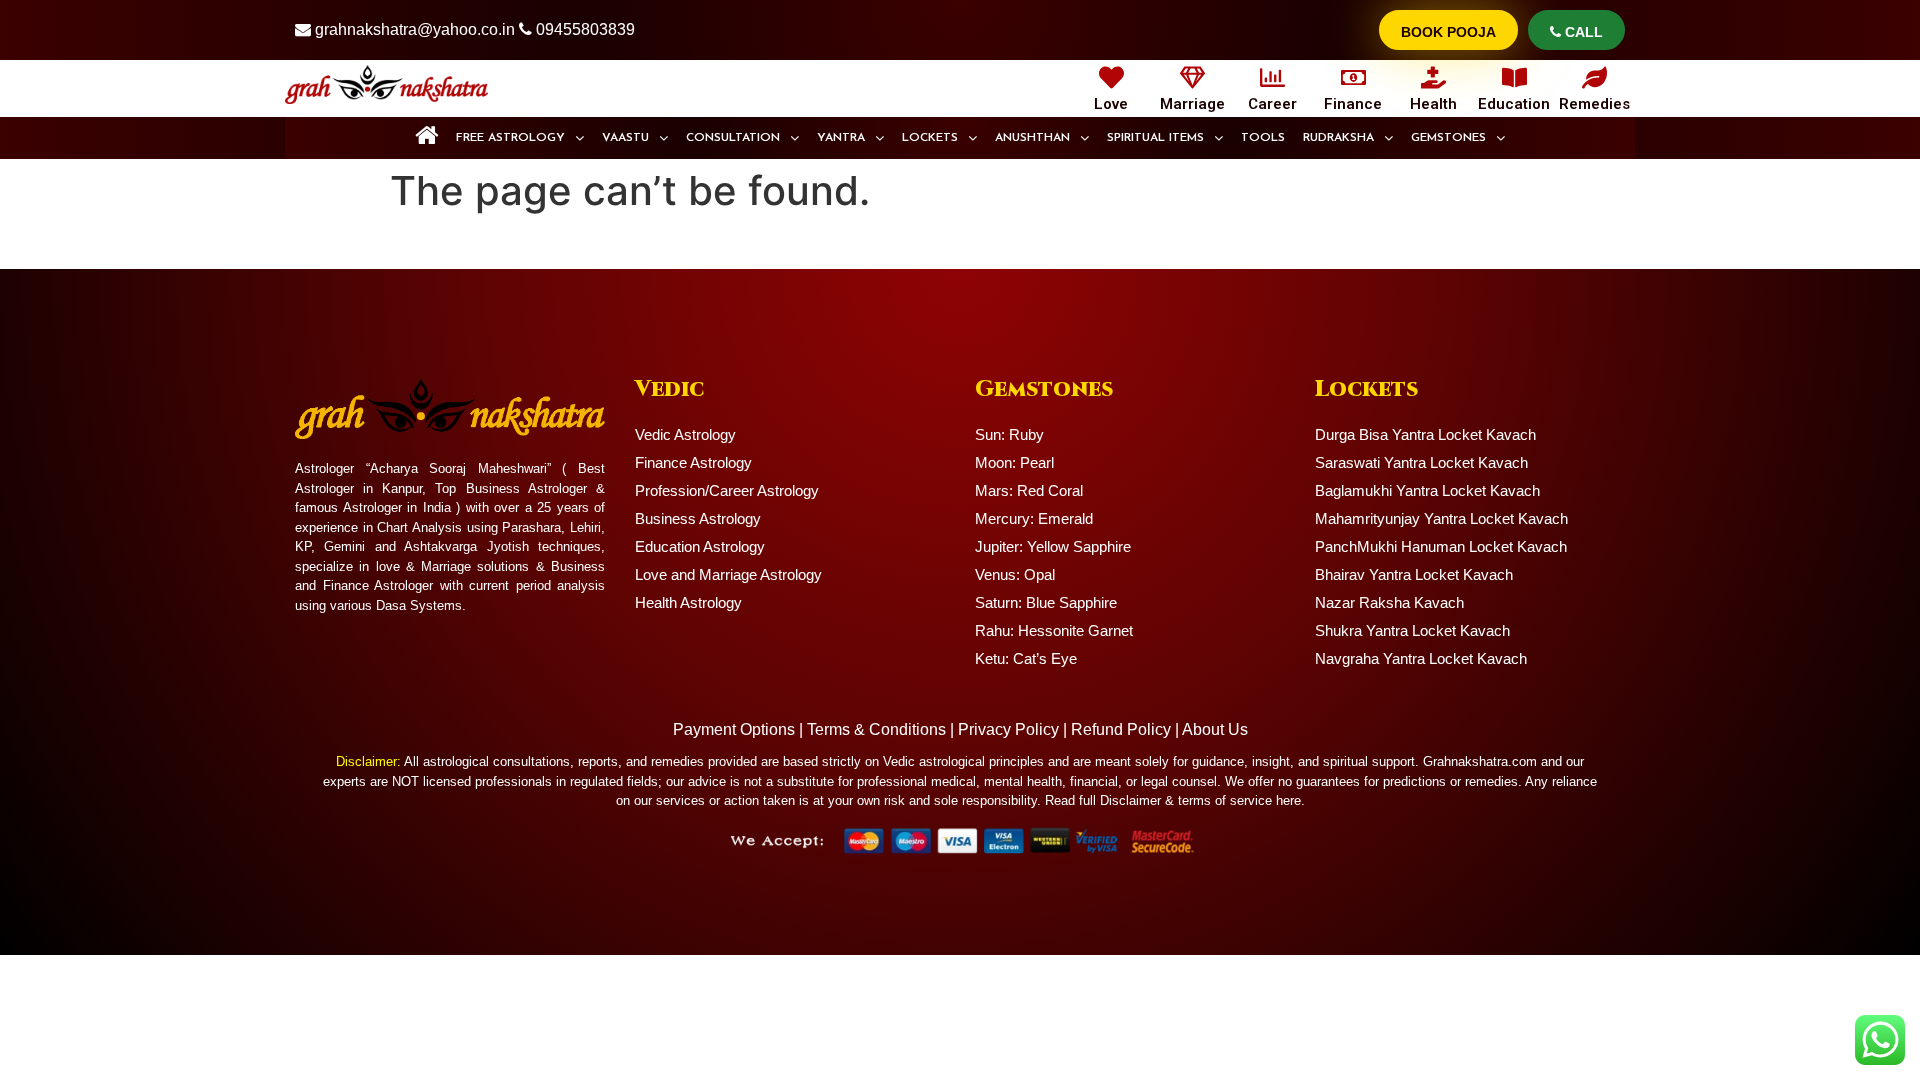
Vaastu (625, 138)
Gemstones (1448, 138)
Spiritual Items (1155, 138)
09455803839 (585, 29)
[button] (520, 138)
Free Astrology (510, 138)
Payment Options (734, 729)
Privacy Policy (1008, 729)
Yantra (841, 138)
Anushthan (1032, 138)
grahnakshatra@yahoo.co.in (415, 29)
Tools (1263, 138)
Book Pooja (1448, 32)
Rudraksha (1338, 138)
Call (1582, 32)
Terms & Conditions (876, 729)
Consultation (733, 138)
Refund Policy (1121, 729)
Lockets (930, 138)
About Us (1215, 729)
